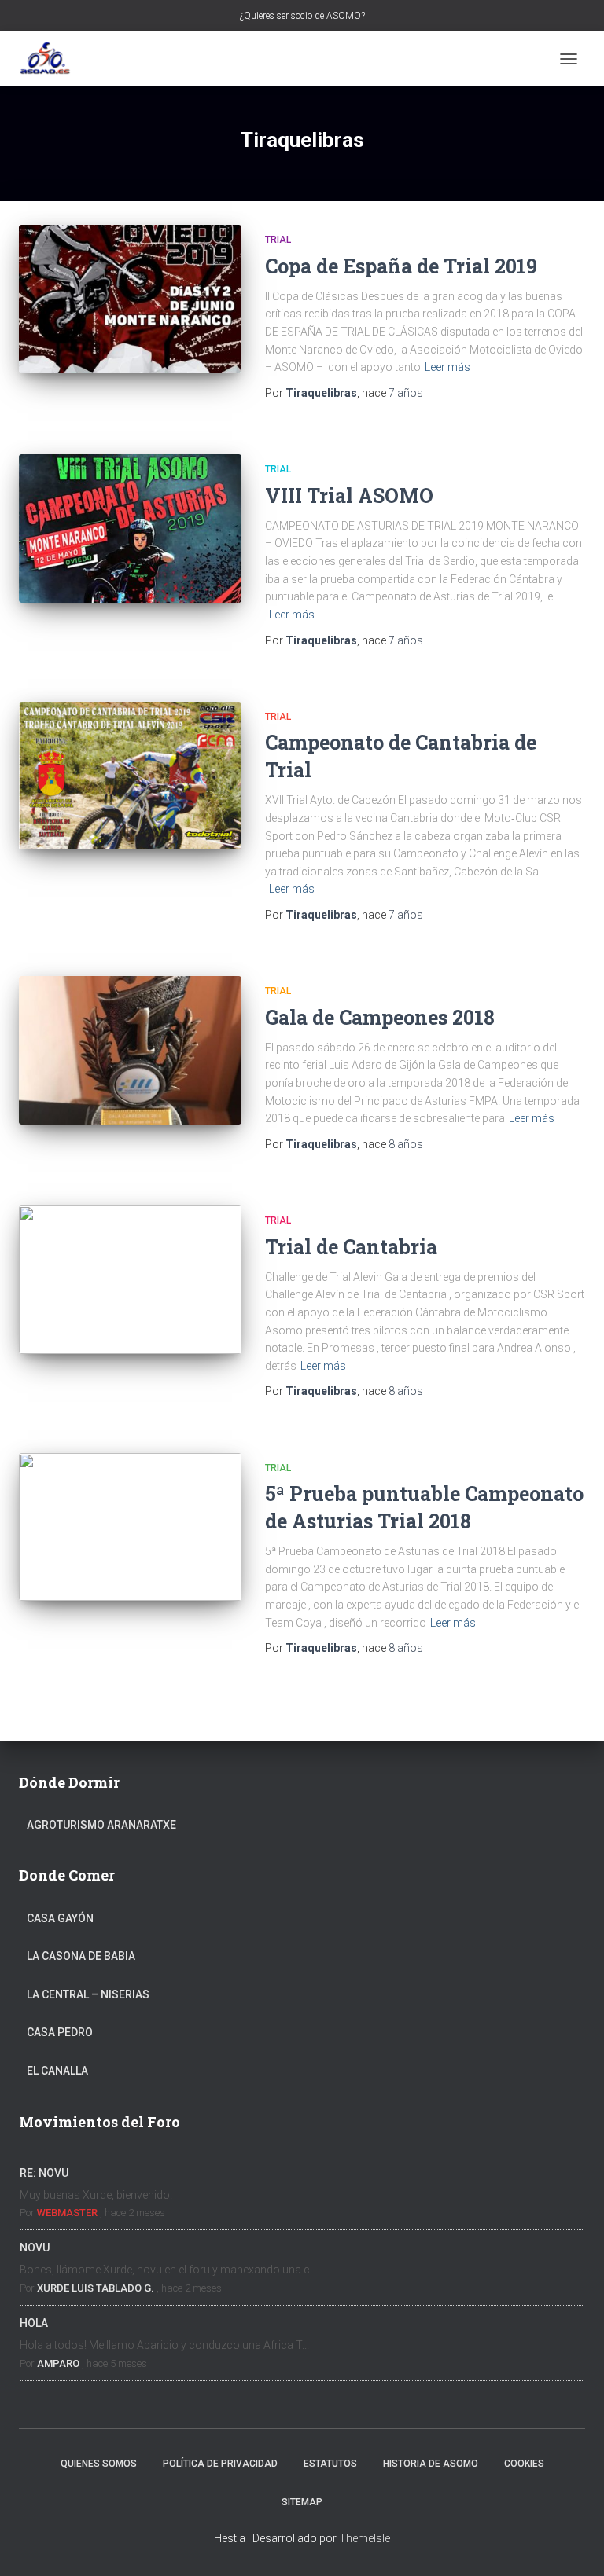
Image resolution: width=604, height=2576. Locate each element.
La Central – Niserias (88, 1994)
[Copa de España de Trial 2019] (130, 299)
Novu (35, 2248)
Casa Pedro (60, 2032)
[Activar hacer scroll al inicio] (573, 2545)
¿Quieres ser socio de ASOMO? (302, 16)
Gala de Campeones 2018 (380, 1017)
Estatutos (330, 2464)
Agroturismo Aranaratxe (101, 1825)
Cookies (524, 2464)
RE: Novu (44, 2173)
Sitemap (302, 2502)
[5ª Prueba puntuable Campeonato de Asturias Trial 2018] (130, 1527)
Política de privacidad (220, 2464)
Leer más (447, 367)
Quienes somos (99, 2464)
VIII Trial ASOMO (349, 495)
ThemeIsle (365, 2538)
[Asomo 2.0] (51, 59)
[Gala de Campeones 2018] (130, 1050)
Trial (278, 240)
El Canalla (57, 2071)
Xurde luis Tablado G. (96, 2288)
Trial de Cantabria (351, 1247)
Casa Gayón (60, 1918)
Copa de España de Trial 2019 (401, 266)
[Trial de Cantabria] (130, 1279)
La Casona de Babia (81, 1956)
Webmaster (67, 2213)
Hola (34, 2323)
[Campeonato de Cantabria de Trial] (130, 776)
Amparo (58, 2363)
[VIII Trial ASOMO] (130, 528)
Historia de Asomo (431, 2464)
